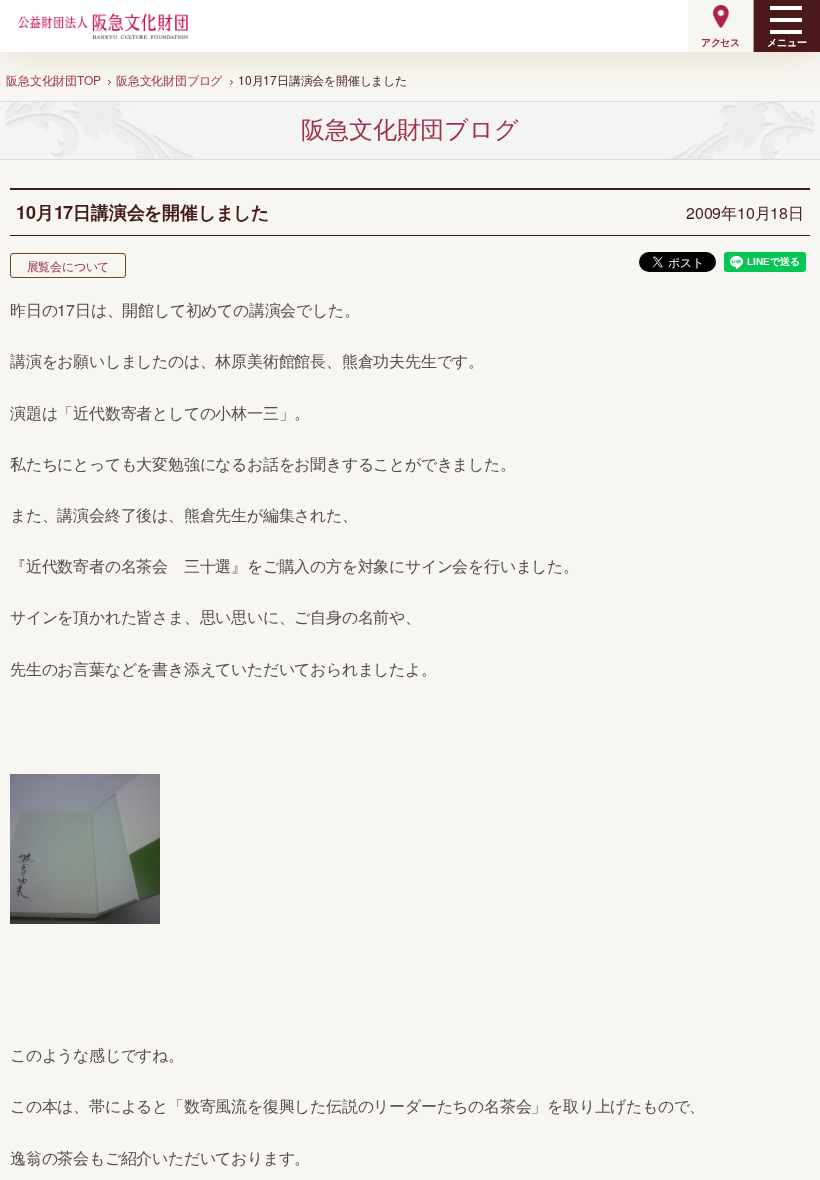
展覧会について (68, 265)
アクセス (720, 42)
